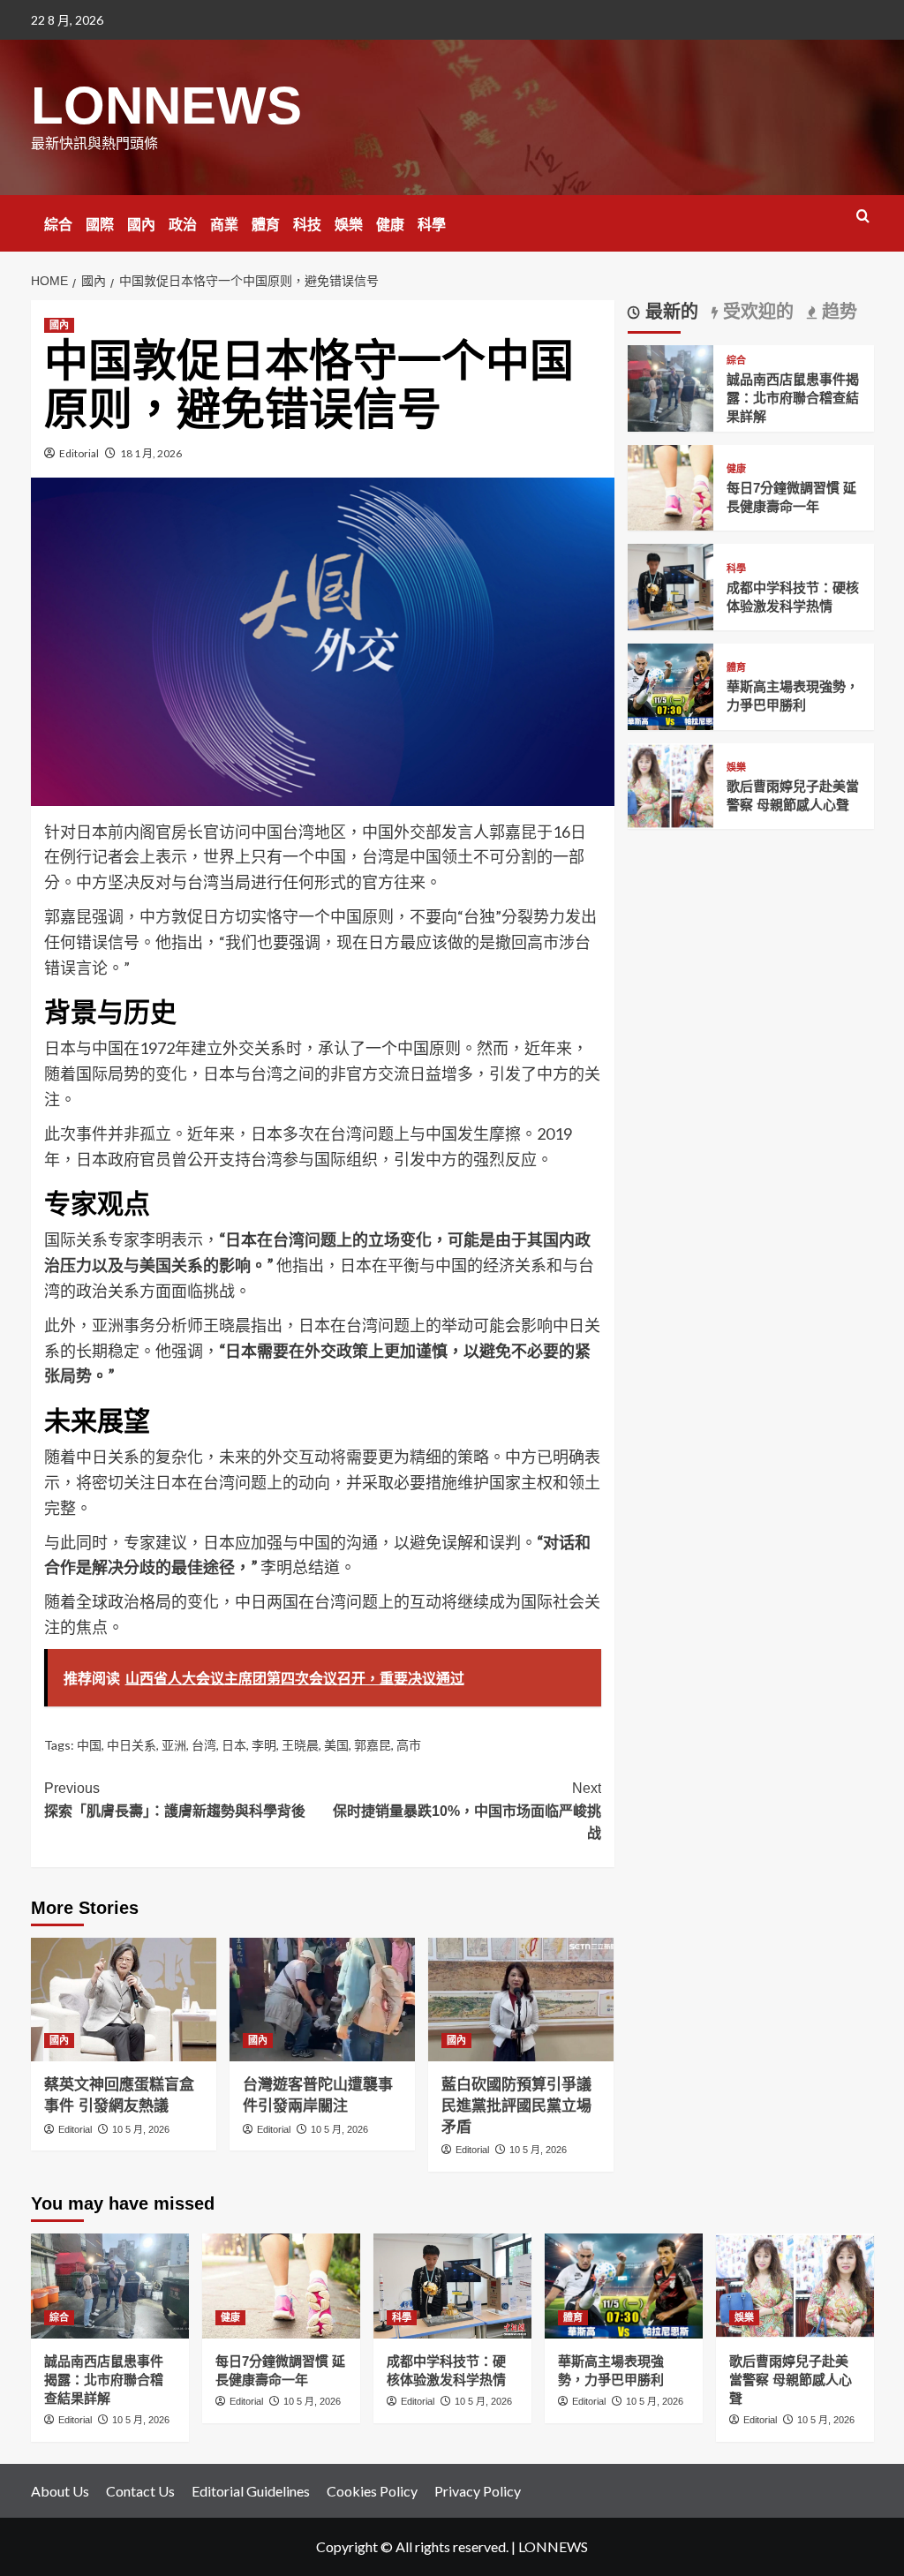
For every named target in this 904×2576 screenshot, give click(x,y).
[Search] (863, 217)
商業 (224, 225)
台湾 (204, 1745)
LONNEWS (166, 105)
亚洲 (174, 1745)
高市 (409, 1745)
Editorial (79, 453)
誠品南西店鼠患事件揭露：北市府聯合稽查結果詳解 (793, 398)
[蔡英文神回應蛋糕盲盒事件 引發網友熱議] (124, 2000)
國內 (141, 225)
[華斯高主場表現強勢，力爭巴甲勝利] (671, 685)
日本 (234, 1745)
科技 (307, 225)
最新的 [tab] (669, 312)
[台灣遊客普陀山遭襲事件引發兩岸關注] (322, 2000)
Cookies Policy (372, 2491)
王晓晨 (300, 1745)
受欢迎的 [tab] (756, 312)
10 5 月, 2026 (141, 2129)
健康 (390, 225)
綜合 (58, 225)
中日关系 (132, 1745)
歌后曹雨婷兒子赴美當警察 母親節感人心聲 (791, 2380)
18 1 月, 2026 (151, 453)
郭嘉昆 (373, 1745)
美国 (336, 1745)
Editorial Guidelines (251, 2491)
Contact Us (140, 2491)
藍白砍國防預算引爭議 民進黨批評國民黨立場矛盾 (516, 2106)
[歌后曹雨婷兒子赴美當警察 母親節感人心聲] (671, 784)
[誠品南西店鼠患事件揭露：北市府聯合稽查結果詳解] (671, 386)
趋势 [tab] (837, 312)
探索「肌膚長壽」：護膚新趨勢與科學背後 (175, 1800)
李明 (264, 1745)
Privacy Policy (478, 2491)
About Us (60, 2491)
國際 (100, 225)
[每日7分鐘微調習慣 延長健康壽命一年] (671, 486)
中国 (89, 1745)
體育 (266, 225)
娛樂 (349, 225)
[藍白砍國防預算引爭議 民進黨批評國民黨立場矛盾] (521, 2000)
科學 (432, 225)
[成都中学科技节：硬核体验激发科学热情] (671, 585)
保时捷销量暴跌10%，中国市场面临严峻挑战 (467, 1811)
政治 (183, 225)
